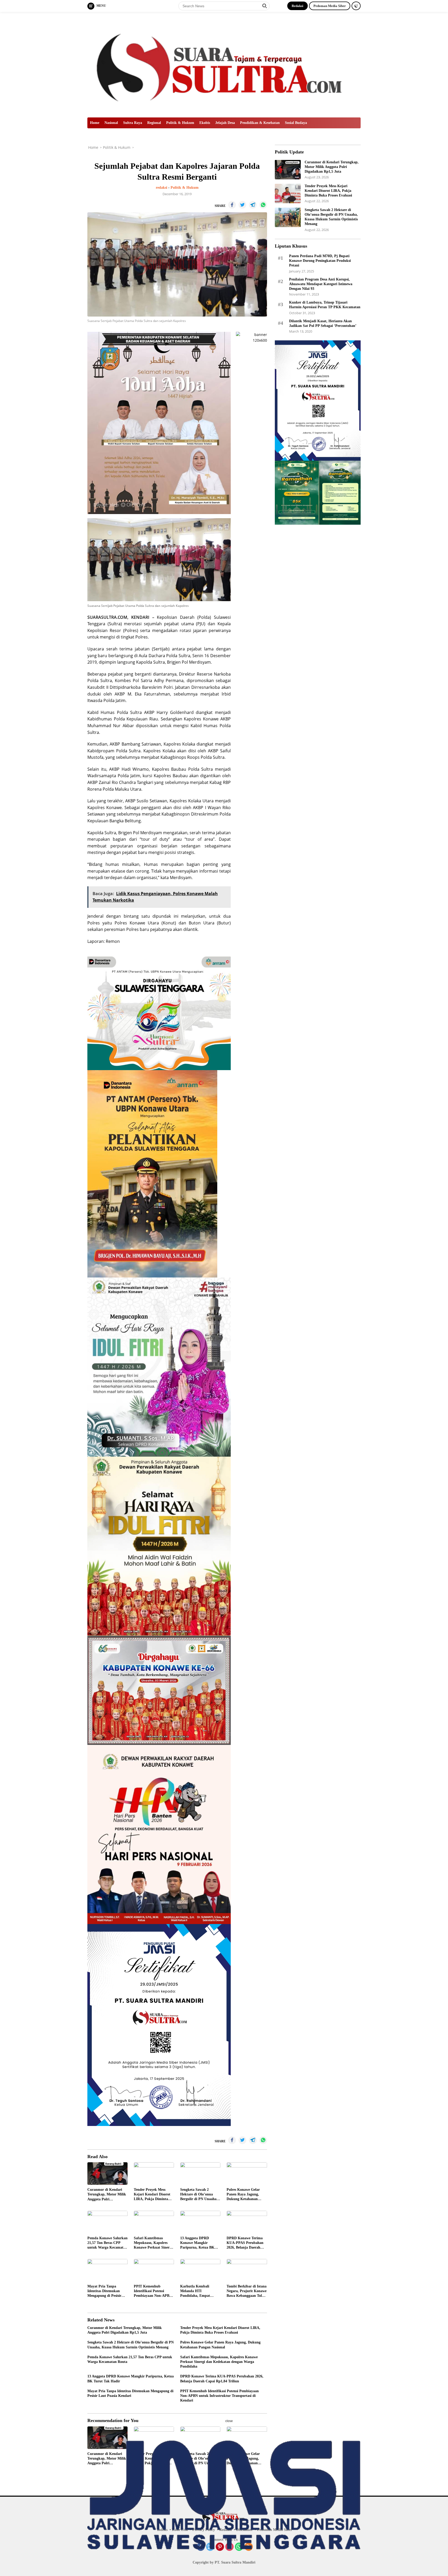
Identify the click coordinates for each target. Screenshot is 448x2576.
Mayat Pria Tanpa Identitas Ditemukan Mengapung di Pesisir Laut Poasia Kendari (104, 2291)
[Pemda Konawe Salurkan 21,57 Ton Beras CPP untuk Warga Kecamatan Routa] (107, 2222)
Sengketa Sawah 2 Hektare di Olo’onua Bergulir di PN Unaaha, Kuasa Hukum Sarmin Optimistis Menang (199, 2195)
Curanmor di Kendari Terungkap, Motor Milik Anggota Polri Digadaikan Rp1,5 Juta (107, 2195)
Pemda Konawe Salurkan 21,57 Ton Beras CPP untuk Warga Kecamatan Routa (107, 2243)
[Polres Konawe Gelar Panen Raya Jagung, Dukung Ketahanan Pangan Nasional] (247, 2174)
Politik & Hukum (180, 123)
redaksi (162, 188)
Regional (154, 123)
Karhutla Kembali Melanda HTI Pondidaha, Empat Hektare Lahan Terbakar (200, 2291)
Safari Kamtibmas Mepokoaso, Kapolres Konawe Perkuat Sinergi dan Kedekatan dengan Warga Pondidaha (153, 2243)
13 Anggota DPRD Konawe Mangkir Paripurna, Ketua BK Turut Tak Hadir (197, 2243)
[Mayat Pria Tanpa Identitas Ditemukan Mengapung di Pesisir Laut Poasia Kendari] (107, 2270)
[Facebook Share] (232, 205)
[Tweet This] (242, 205)
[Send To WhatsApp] (263, 205)
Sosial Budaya (296, 123)
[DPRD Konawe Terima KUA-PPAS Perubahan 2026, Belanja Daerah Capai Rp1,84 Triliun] (247, 2222)
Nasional (111, 123)
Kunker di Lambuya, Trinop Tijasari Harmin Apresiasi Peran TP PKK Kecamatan (325, 304)
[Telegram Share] (253, 205)
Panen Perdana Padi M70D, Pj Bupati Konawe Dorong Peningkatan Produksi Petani (320, 260)
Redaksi (297, 6)
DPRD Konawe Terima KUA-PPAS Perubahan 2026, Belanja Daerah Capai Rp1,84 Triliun (245, 2243)
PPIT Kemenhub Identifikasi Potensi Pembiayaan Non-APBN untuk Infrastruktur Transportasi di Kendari (153, 2291)
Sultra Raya (133, 123)
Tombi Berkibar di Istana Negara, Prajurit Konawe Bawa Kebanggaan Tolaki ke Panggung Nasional (247, 2291)
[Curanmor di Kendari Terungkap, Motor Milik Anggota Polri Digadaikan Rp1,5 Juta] (107, 2174)
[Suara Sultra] (224, 64)
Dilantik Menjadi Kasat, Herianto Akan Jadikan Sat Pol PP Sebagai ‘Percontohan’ (323, 323)
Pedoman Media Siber (330, 6)
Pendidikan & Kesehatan (260, 123)
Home (95, 123)
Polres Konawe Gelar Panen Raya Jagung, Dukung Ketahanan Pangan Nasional (243, 2195)
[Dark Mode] (356, 6)
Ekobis (205, 123)
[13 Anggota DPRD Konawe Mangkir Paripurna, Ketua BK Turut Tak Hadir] (200, 2222)
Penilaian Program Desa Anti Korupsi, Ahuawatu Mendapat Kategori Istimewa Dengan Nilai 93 (321, 284)
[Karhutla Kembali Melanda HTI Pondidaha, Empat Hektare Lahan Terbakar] (200, 2270)
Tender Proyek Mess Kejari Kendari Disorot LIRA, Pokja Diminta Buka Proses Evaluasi (152, 2195)
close (229, 2421)
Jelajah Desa (225, 123)
